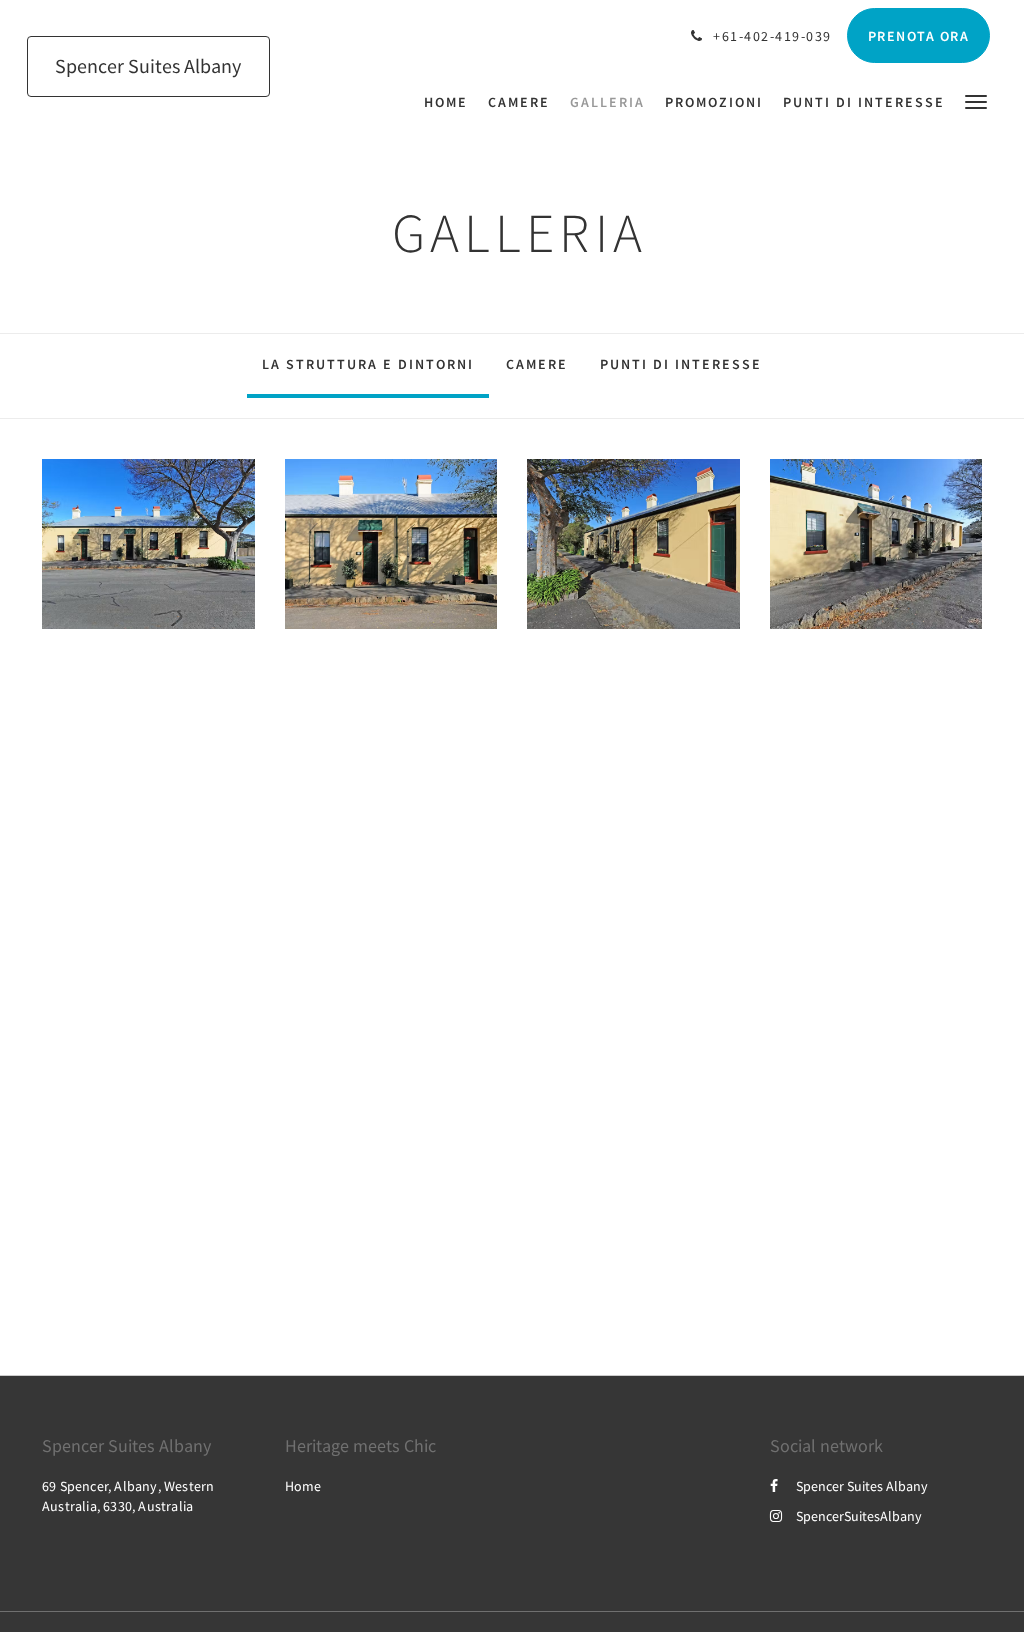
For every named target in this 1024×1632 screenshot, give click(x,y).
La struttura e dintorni (368, 364)
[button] (976, 100)
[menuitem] (451, 102)
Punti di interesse (681, 364)
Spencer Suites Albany (862, 1486)
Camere (537, 364)
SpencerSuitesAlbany (859, 1516)
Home (303, 1486)
